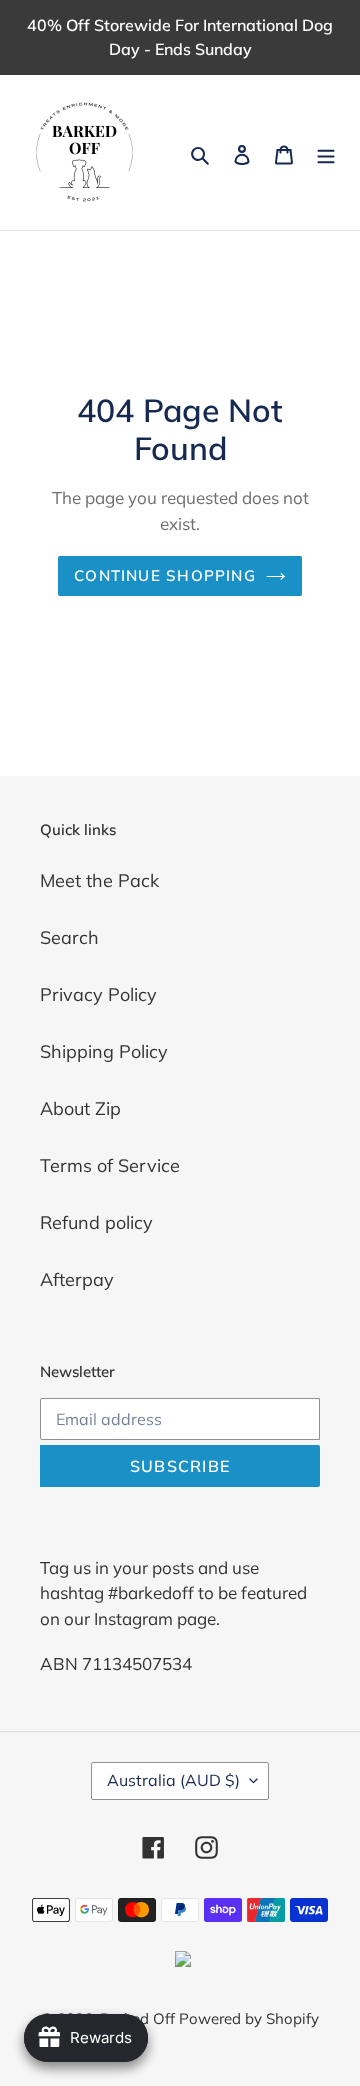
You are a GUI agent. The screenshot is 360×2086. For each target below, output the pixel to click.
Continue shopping (165, 575)
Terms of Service (110, 1165)
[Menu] (326, 152)
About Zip (80, 1108)
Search (69, 937)
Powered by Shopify (249, 2018)
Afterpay (77, 1279)
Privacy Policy (98, 994)
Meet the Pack (99, 880)
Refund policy (96, 1222)
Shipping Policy (104, 1051)
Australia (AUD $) (173, 1780)
